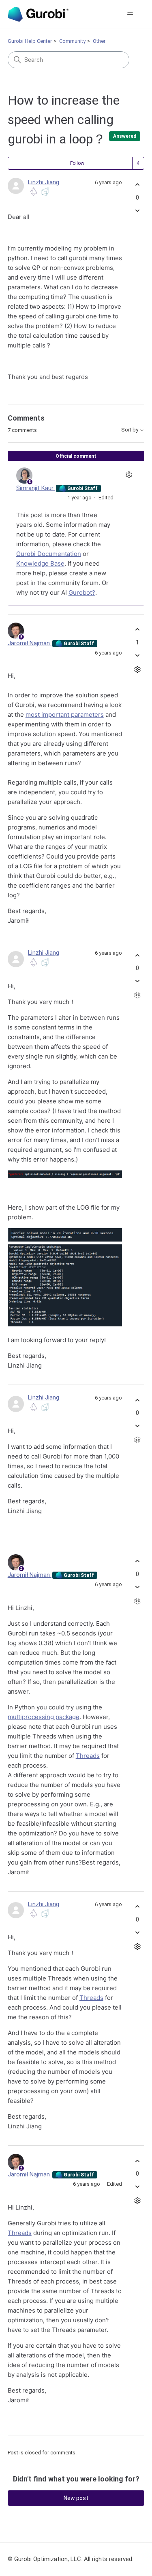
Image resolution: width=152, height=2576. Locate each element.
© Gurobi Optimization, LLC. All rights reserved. (71, 2559)
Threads (88, 1756)
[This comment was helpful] (137, 630)
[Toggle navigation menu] (130, 15)
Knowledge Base (40, 563)
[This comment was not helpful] (137, 655)
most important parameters (65, 715)
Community (72, 41)
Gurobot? (82, 592)
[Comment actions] (129, 475)
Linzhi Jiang (44, 182)
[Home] (38, 14)
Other (99, 41)
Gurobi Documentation (49, 554)
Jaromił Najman (30, 643)
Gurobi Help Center (30, 41)
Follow (77, 163)
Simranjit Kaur (36, 488)
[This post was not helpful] (137, 210)
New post (76, 2498)
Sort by (130, 430)
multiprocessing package (44, 1717)
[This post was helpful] (137, 185)
